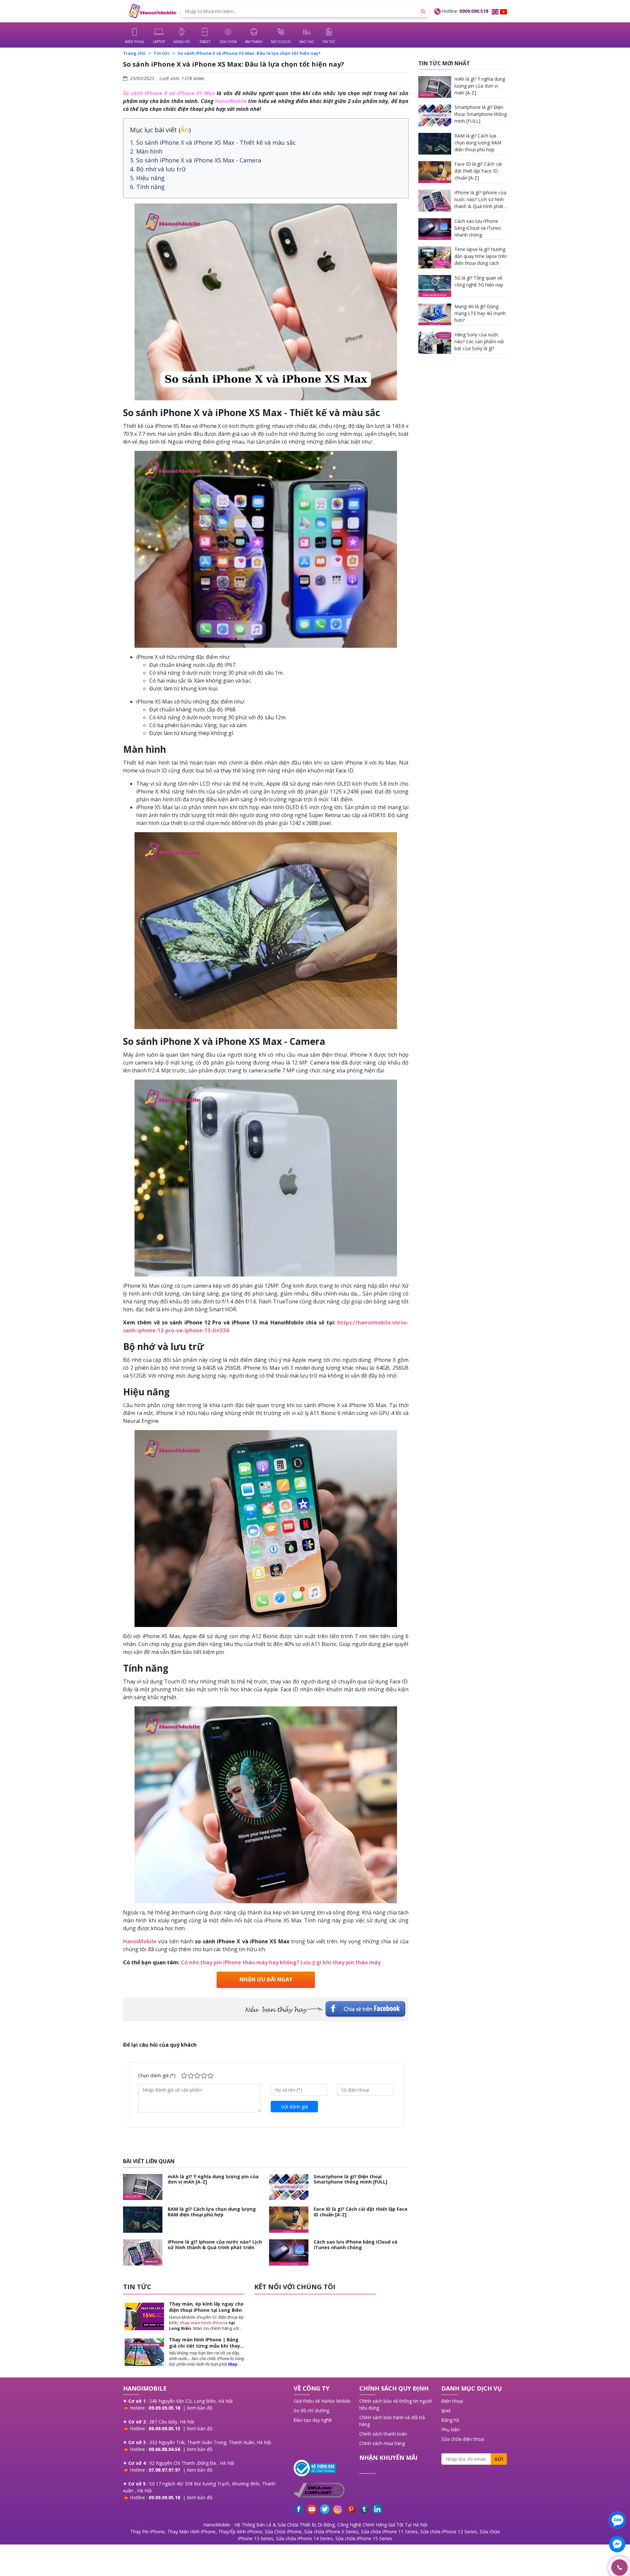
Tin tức (162, 53)
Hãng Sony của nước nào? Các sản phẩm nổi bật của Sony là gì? (479, 341)
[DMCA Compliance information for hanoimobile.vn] (323, 2490)
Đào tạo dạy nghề (313, 2420)
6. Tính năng (147, 187)
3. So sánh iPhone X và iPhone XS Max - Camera (196, 160)
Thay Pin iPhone (147, 2532)
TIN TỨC (137, 2287)
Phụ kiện (451, 2429)
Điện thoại (452, 2401)
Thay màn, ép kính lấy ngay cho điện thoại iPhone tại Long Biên (206, 2307)
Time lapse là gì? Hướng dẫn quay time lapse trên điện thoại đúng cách (481, 256)
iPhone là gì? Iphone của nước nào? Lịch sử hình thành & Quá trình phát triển (215, 2245)
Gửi (499, 2459)
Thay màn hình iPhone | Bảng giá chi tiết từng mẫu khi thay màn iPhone (205, 2345)
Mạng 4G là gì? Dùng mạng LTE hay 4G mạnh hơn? (480, 313)
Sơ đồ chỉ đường (311, 2410)
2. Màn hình (146, 151)
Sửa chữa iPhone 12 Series (449, 2532)
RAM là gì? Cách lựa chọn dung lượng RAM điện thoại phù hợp (212, 2212)
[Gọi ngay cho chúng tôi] (588, 2568)
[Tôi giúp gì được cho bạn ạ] (617, 2520)
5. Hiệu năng (147, 178)
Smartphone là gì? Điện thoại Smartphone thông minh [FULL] (350, 2179)
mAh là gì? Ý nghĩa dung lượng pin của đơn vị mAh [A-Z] (213, 2179)
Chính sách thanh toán (383, 2434)
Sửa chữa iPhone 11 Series (389, 2532)
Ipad (446, 2410)
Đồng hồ (450, 2420)
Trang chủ (134, 53)
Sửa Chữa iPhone (283, 2532)
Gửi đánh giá (294, 2107)
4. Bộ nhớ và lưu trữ (158, 169)
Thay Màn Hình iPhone (191, 2532)
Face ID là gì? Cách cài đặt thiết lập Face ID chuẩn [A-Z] (361, 2212)
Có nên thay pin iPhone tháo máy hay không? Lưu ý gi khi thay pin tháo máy (281, 1962)
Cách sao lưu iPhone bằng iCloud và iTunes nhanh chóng (356, 2245)
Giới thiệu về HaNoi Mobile (322, 2401)
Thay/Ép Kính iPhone (240, 2532)
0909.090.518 (474, 11)
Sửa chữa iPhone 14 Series (304, 2538)
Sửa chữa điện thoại (463, 2439)
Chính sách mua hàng (382, 2443)
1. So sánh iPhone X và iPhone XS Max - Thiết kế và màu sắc (213, 142)
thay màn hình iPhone (204, 2323)
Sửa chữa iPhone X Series (331, 2532)
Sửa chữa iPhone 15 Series (364, 2538)
